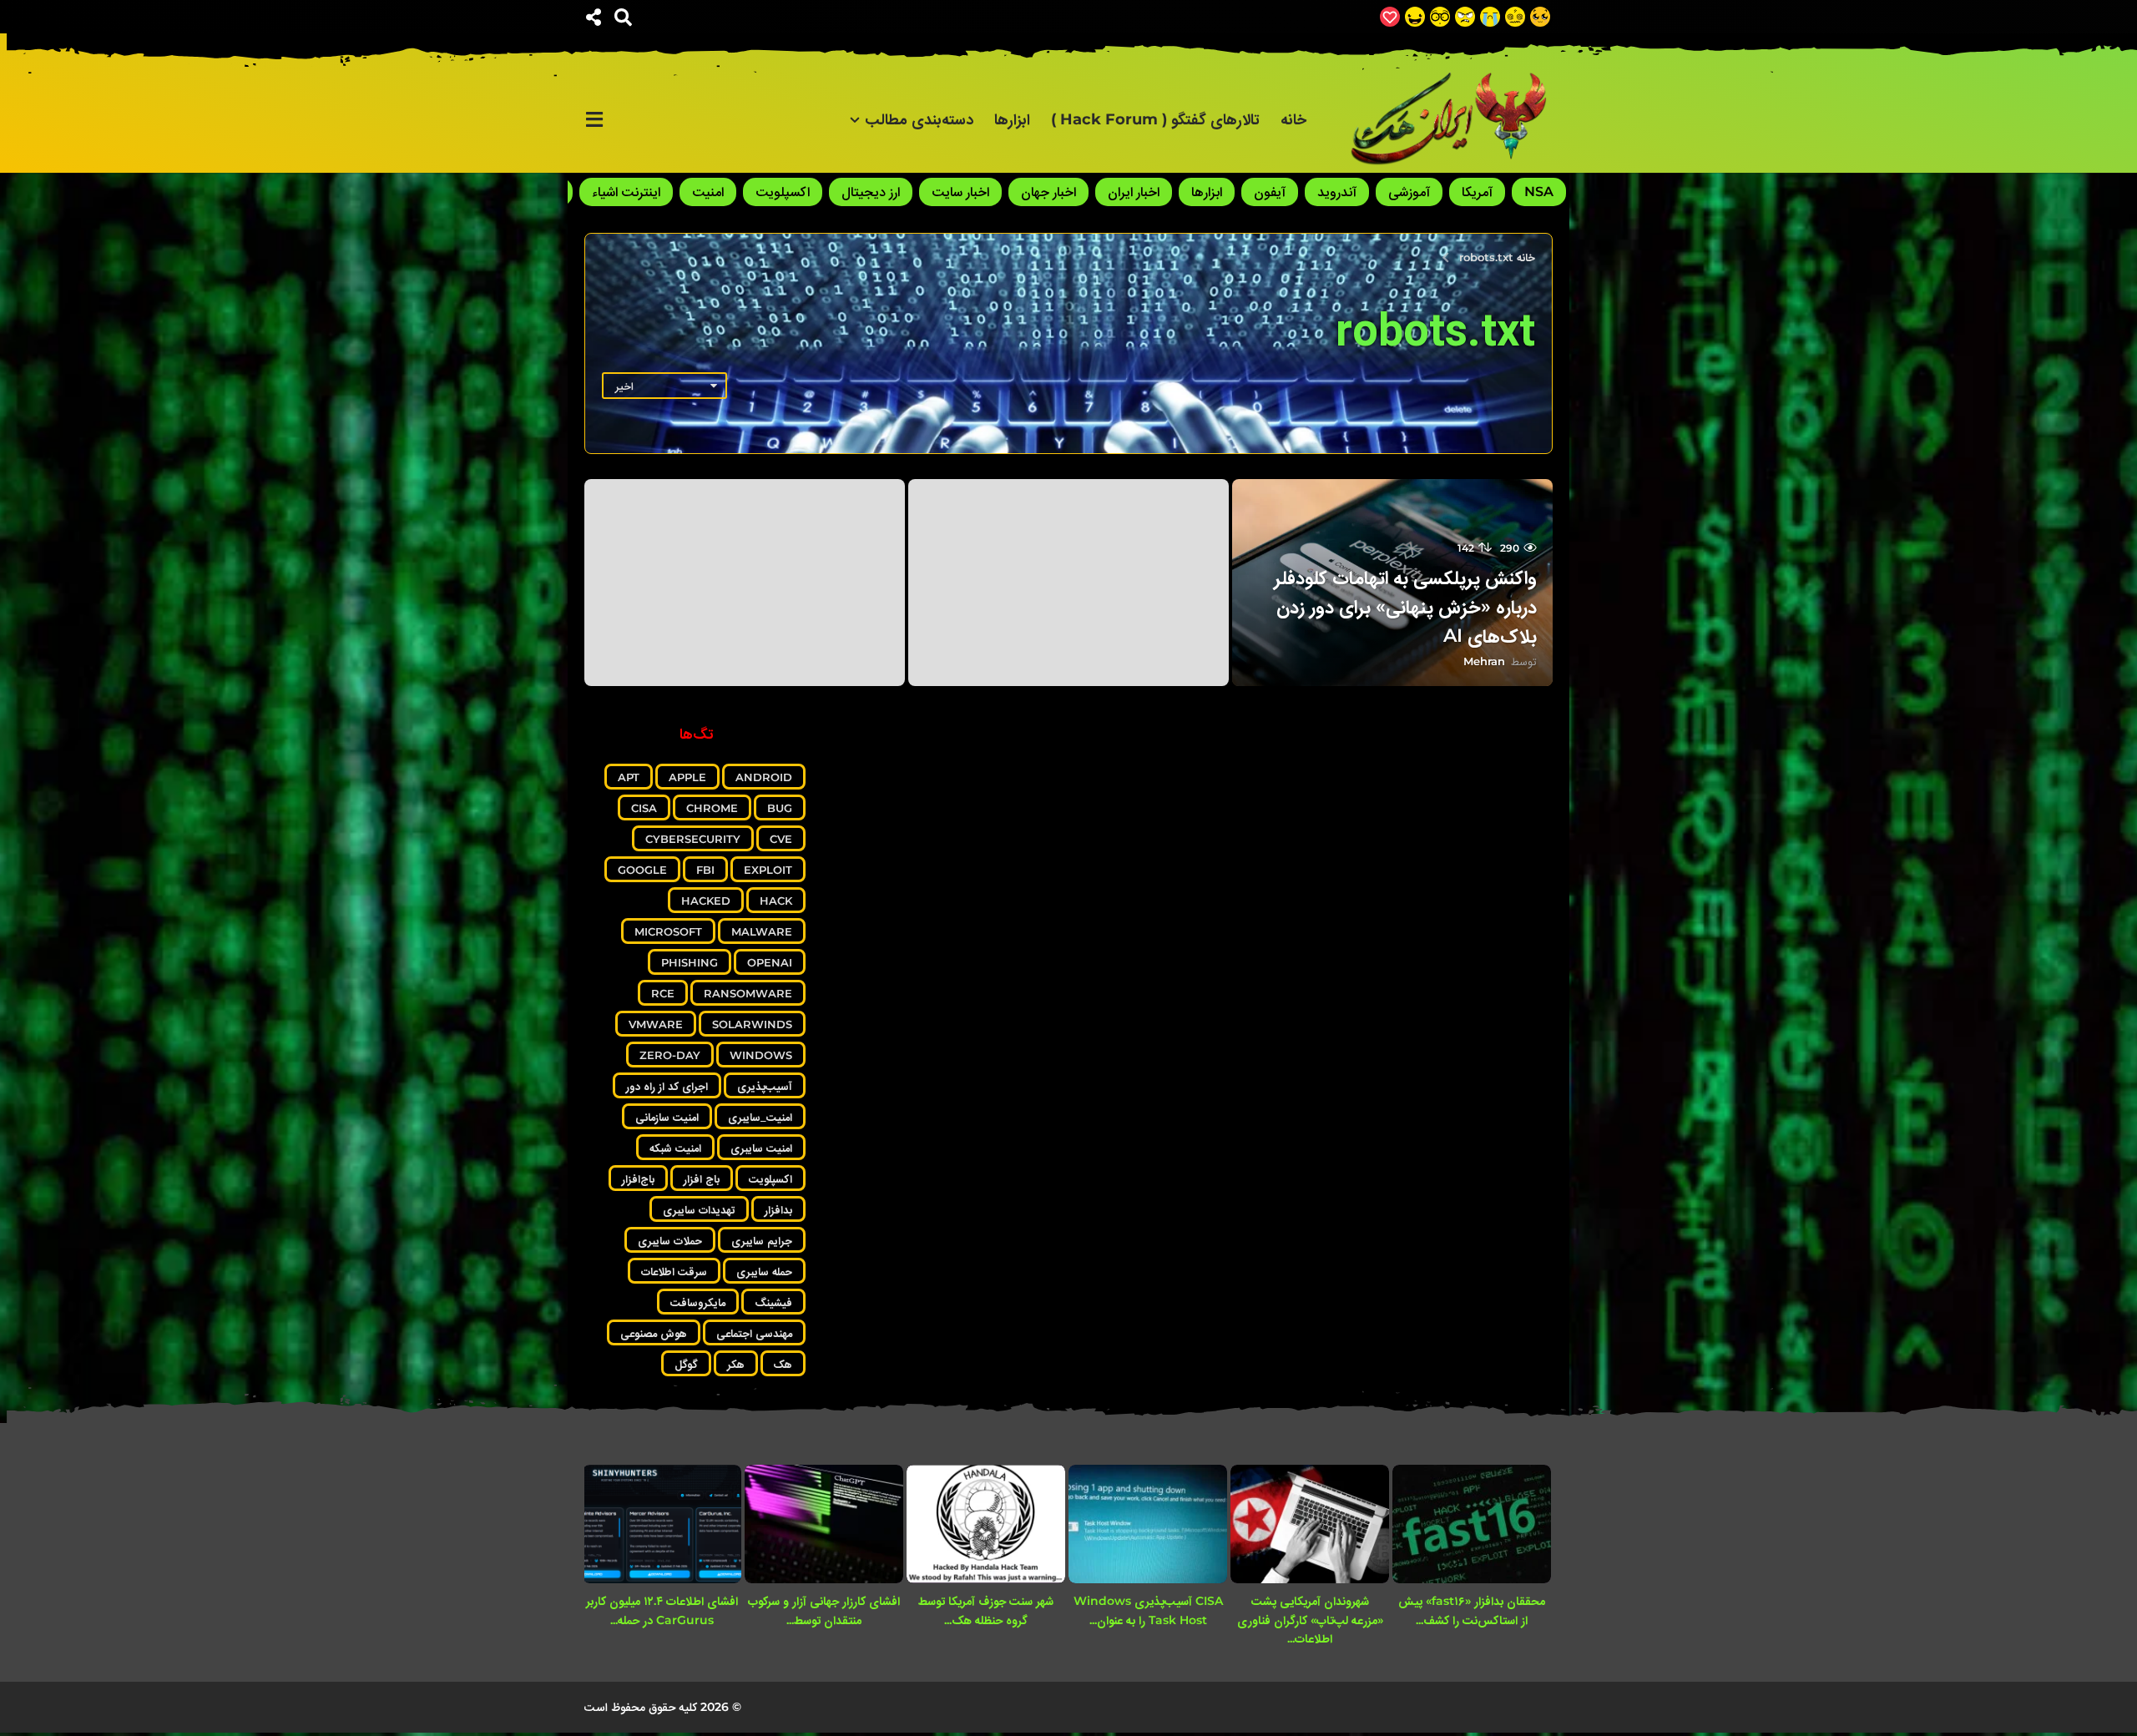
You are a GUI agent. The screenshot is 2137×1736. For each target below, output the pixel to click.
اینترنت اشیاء (626, 192)
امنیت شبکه (675, 1148)
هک (783, 1364)
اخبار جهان (1048, 192)
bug (780, 808)
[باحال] (1440, 17)
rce (663, 993)
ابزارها (1012, 119)
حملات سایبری (670, 1240)
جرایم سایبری (762, 1240)
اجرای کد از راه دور (667, 1086)
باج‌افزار (638, 1178)
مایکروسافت (698, 1302)
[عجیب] (1515, 17)
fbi (705, 870)
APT (629, 777)
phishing (690, 962)
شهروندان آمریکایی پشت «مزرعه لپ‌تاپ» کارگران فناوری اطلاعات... (1310, 1620)
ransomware (748, 993)
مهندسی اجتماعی (754, 1333)
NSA (1539, 192)
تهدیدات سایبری (699, 1209)
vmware (656, 1024)
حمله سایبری (764, 1271)
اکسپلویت (783, 192)
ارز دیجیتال (871, 192)
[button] (623, 17)
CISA (644, 808)
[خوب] (1390, 17)
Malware (762, 931)
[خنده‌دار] (1415, 17)
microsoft (668, 931)
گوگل (686, 1364)
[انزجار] (1465, 17)
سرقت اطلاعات (674, 1271)
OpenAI (770, 962)
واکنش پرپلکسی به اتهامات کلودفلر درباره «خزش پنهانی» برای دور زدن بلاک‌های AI (1405, 606)
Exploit (768, 870)
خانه (1293, 119)
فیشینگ (773, 1302)
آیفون (1270, 192)
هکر (736, 1364)
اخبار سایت (960, 192)
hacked (706, 901)
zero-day (670, 1055)
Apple (687, 777)
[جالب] (1540, 17)
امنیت (708, 192)
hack (776, 901)
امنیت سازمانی (667, 1117)
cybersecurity (693, 839)
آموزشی (1409, 192)
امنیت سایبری (761, 1148)
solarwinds (752, 1024)
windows (761, 1055)
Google (642, 870)
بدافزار (778, 1209)
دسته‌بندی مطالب (919, 119)
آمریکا (1477, 192)
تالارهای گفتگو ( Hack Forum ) (1155, 119)
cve (781, 839)
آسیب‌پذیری (765, 1086)
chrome (712, 808)
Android (764, 777)
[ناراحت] (1490, 17)
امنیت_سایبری (760, 1117)
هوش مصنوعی (654, 1333)
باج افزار (702, 1178)
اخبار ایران (1134, 192)
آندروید (1337, 192)
